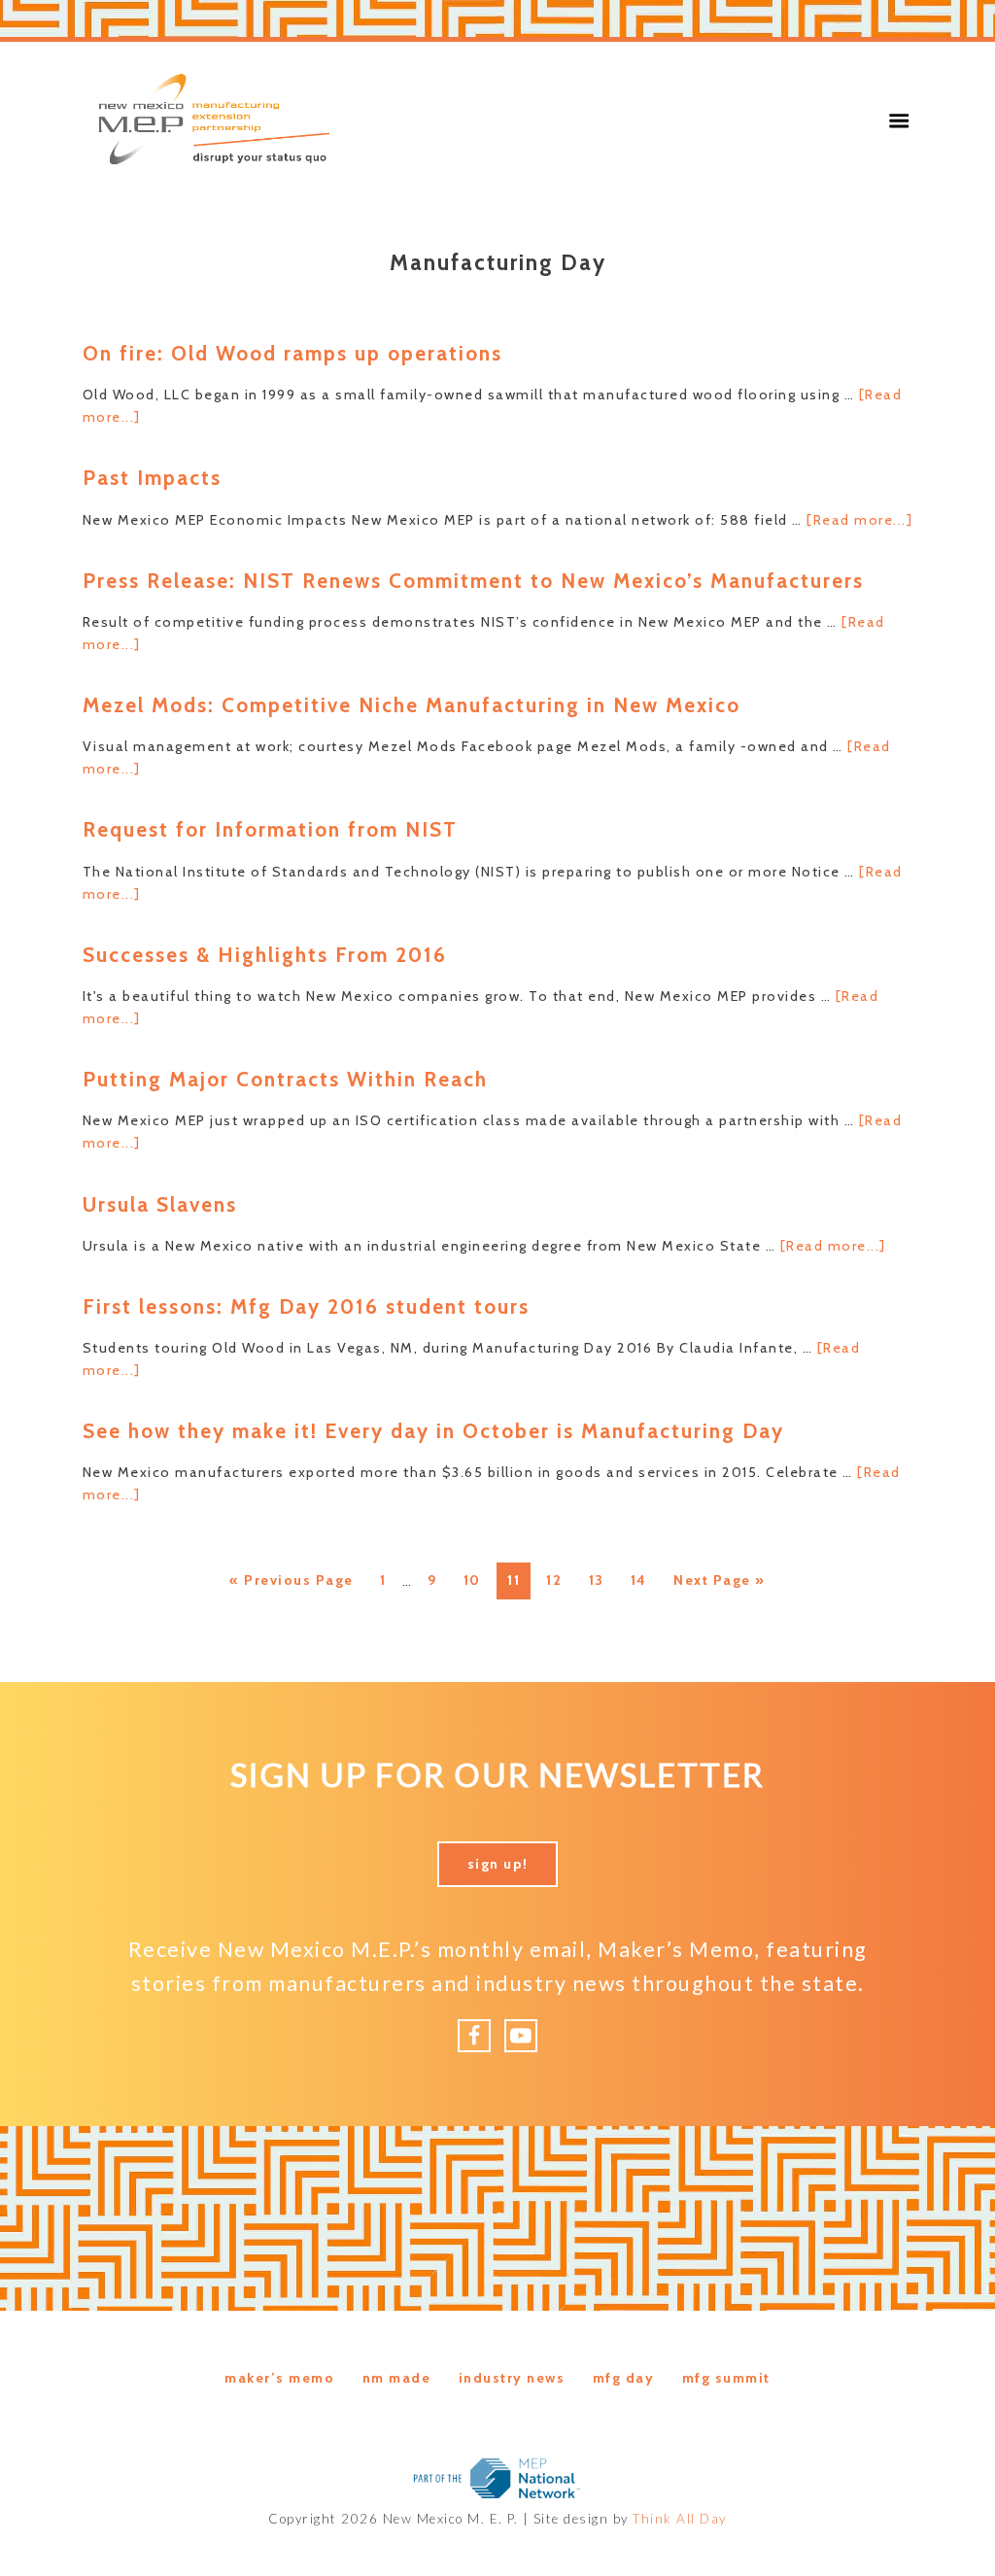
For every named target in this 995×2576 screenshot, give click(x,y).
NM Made (397, 2378)
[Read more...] (859, 520)
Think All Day (680, 2519)
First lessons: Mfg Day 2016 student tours (306, 1306)
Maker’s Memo (279, 2378)
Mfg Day (624, 2378)
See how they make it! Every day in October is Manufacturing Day (433, 1431)
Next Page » (719, 1585)
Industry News (512, 2378)
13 (601, 1580)
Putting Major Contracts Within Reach (285, 1079)
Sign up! (498, 1864)
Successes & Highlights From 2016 (265, 955)
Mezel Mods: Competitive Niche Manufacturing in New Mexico (412, 705)
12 (559, 1580)
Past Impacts (152, 478)
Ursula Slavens (160, 1204)
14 (644, 1580)
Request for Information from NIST (270, 829)
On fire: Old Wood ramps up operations (292, 353)
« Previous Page (292, 1585)
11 (518, 1580)
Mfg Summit (726, 2378)
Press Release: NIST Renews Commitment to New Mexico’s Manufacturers (473, 581)
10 (477, 1580)
